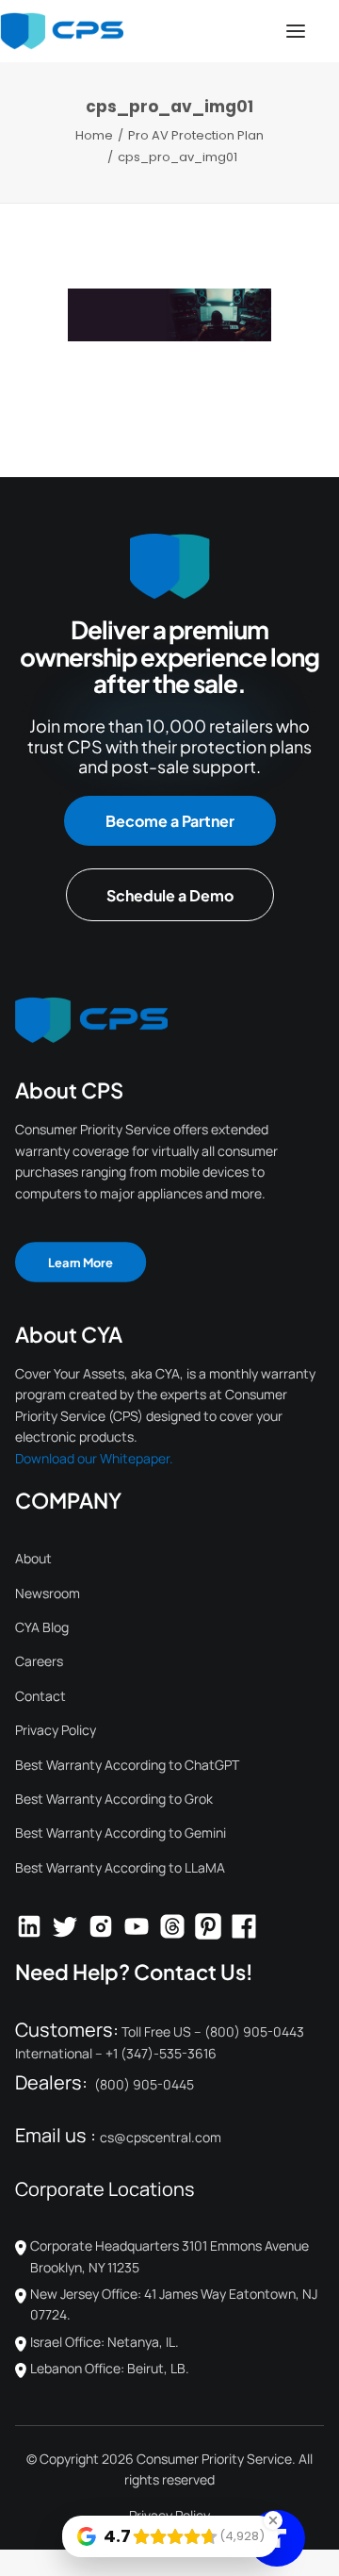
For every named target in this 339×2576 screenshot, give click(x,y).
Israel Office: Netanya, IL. (105, 2342)
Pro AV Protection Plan (196, 135)
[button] (296, 31)
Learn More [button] (81, 1262)
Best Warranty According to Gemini (121, 1833)
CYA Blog (42, 1627)
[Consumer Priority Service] (62, 31)
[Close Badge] (273, 2520)
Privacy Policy (56, 1730)
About (33, 1558)
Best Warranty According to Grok (114, 1799)
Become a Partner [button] (170, 821)
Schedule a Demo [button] (170, 895)
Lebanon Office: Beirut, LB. (110, 2368)
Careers (39, 1661)
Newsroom (48, 1593)
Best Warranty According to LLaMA (120, 1867)
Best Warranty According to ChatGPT (127, 1765)
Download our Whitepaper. (94, 1458)
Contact (40, 1696)
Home (94, 135)
